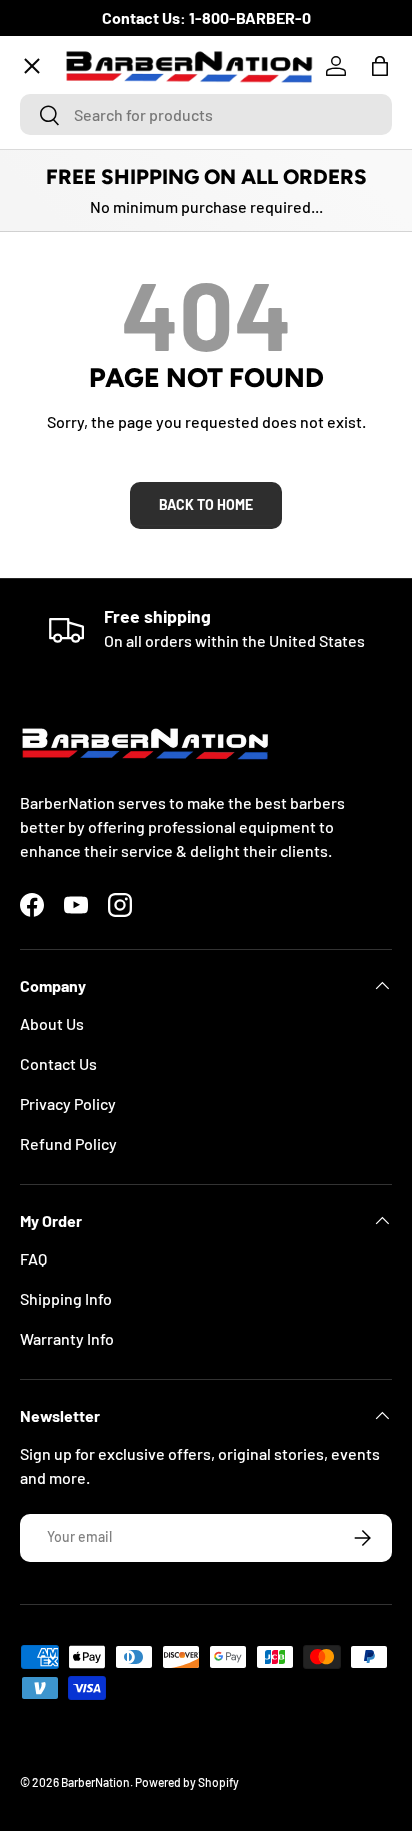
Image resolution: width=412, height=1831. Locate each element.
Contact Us (58, 1063)
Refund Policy (68, 1143)
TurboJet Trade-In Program (132, 646)
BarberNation (95, 1782)
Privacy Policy (68, 1103)
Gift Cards (71, 573)
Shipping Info (66, 1298)
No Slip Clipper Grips (108, 354)
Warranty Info (67, 1338)
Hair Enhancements (105, 427)
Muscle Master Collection (124, 281)
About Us (52, 1023)
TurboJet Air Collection (118, 208)
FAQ (33, 1258)
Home (56, 135)
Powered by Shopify (187, 1782)
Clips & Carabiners (100, 500)
